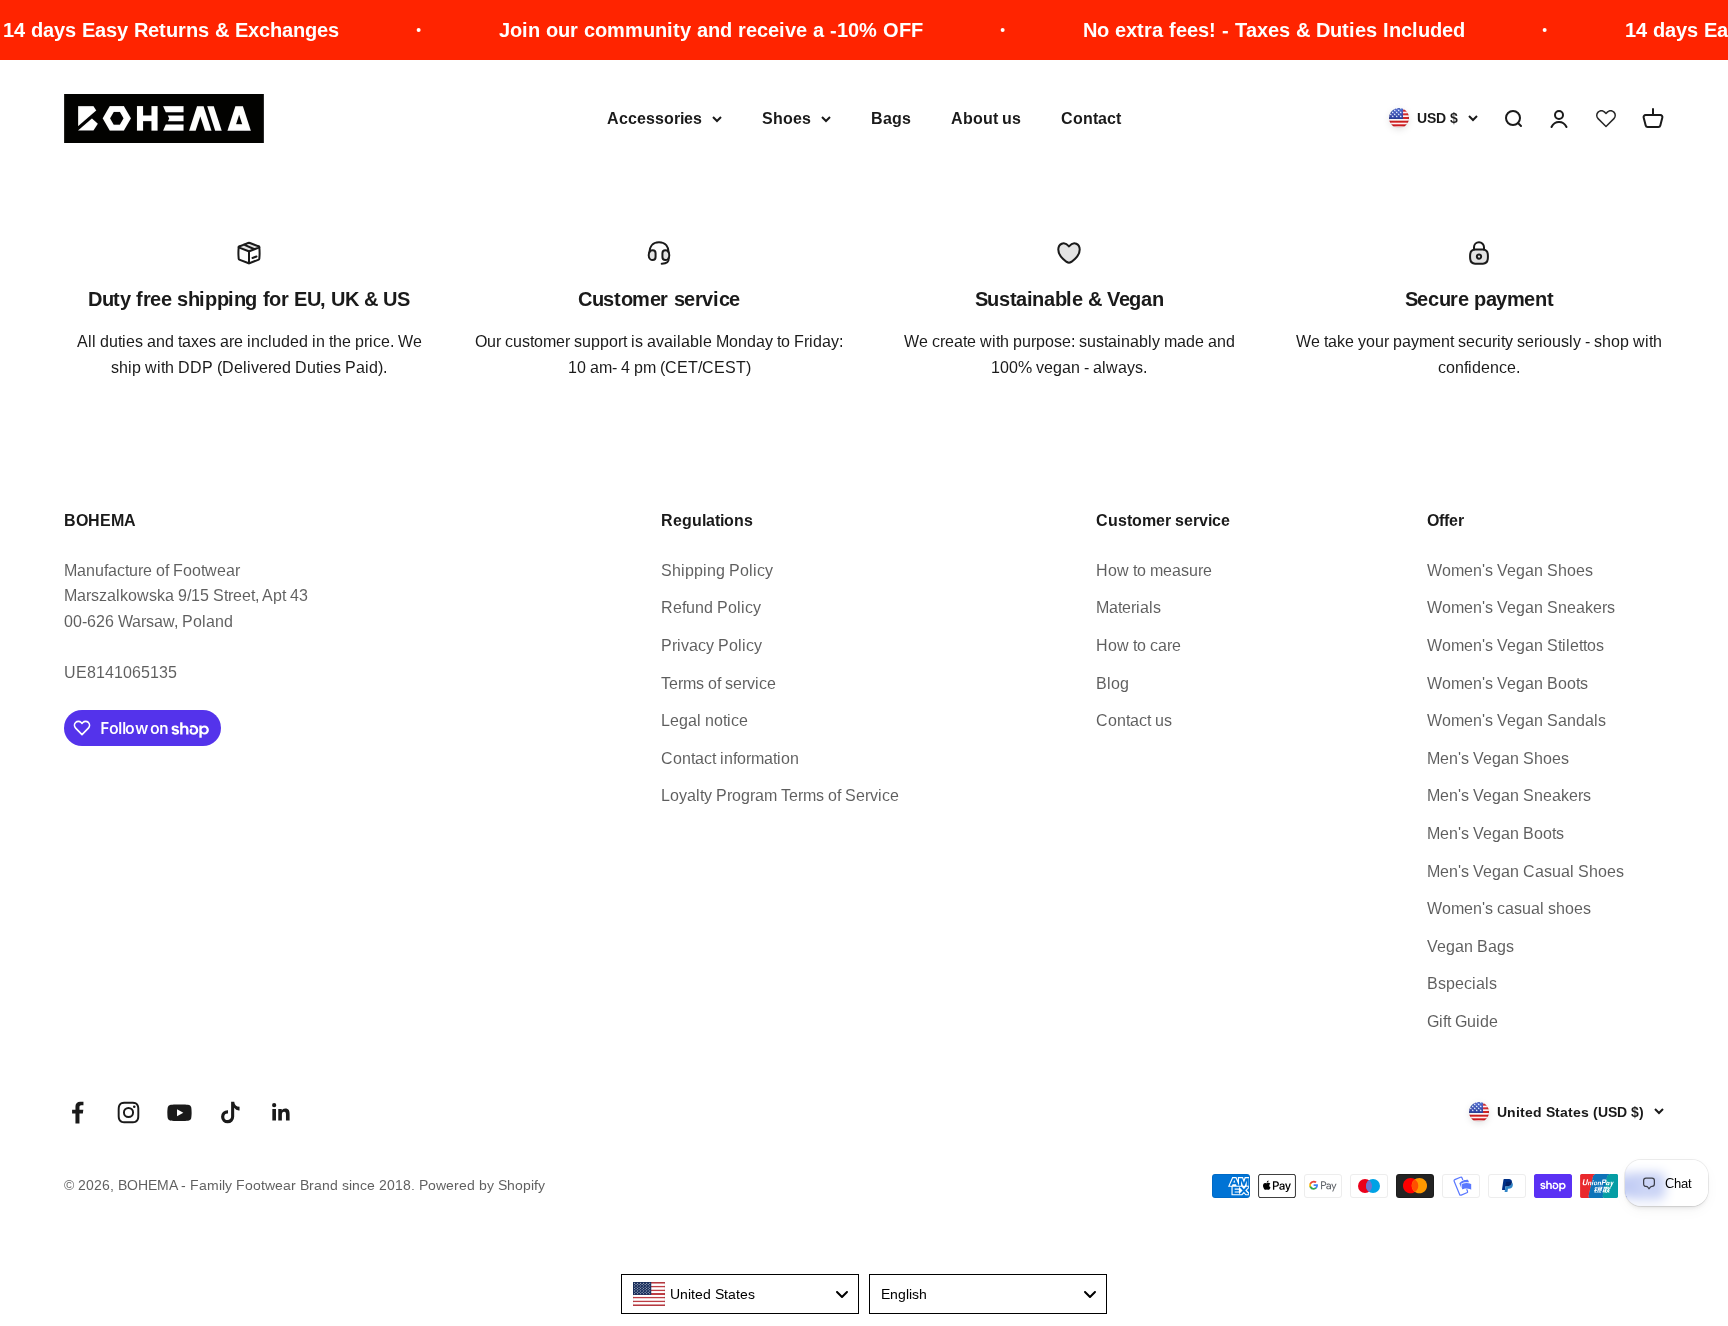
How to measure (1154, 570)
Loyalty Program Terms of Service (780, 795)
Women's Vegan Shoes (1510, 570)
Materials (1128, 607)
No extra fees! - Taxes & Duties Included (1245, 30)
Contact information (730, 758)
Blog (1112, 683)
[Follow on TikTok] (230, 1112)
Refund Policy (711, 607)
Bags (891, 118)
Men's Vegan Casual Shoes (1525, 871)
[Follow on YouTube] (179, 1112)
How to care (1138, 645)
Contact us (1134, 720)
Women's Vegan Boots (1507, 683)
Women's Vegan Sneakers (1521, 607)
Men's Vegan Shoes (1498, 758)
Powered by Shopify (482, 1185)
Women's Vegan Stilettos (1515, 645)
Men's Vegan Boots (1495, 833)
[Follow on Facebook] (77, 1112)
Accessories (654, 118)
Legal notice (704, 720)
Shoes (786, 118)
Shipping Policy (717, 570)
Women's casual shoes (1509, 908)
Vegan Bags (1470, 946)
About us (986, 118)
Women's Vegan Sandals (1516, 720)
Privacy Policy (711, 645)
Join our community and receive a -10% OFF (682, 30)
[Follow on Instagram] (128, 1112)
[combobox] (740, 1294)
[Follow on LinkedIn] (281, 1112)
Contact (1091, 118)
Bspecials (1462, 983)
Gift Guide (1462, 1021)
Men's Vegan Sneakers (1509, 795)
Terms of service (718, 683)
